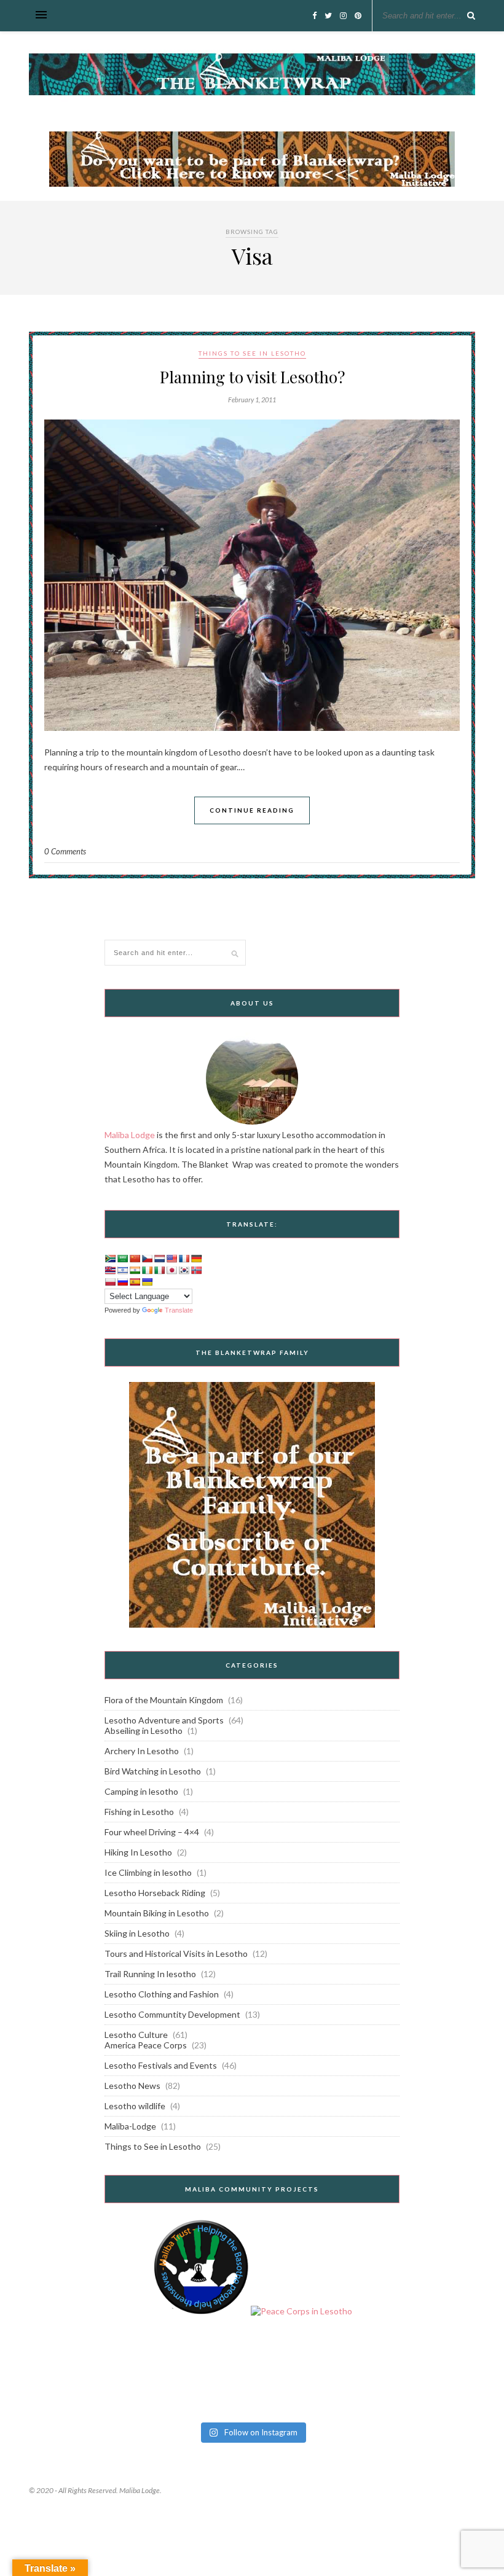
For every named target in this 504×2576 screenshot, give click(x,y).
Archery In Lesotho (142, 1751)
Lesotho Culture (136, 2035)
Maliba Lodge (130, 1135)
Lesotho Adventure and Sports (164, 1720)
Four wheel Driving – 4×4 (152, 1832)
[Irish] (147, 1270)
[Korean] (184, 1270)
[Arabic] (122, 1259)
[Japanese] (171, 1270)
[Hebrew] (122, 1270)
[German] (196, 1259)
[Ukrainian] (147, 1282)
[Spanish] (135, 1282)
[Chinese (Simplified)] (135, 1259)
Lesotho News (132, 2086)
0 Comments (65, 851)
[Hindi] (135, 1270)
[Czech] (147, 1259)
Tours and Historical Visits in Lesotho (176, 1953)
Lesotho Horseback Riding (155, 1893)
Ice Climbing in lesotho (148, 1872)
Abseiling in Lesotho (144, 1731)
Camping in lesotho (141, 1791)
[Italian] (159, 1270)
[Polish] (110, 1282)
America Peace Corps (146, 2045)
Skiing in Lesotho (137, 1933)
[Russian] (122, 1282)
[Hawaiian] (110, 1270)
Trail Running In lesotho (150, 1974)
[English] (171, 1259)
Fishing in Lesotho (139, 1812)
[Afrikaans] (110, 1259)
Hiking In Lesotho (138, 1852)
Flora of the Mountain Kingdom (164, 1700)
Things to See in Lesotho (252, 353)
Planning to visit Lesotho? (252, 377)
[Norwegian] (196, 1270)
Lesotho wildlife (135, 2106)
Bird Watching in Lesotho (153, 1771)
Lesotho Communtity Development (172, 2014)
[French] (184, 1259)
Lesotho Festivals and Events (161, 2065)
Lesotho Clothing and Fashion (162, 1994)
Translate (179, 1310)
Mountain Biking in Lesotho (157, 1913)
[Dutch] (159, 1259)
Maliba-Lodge (130, 2126)
